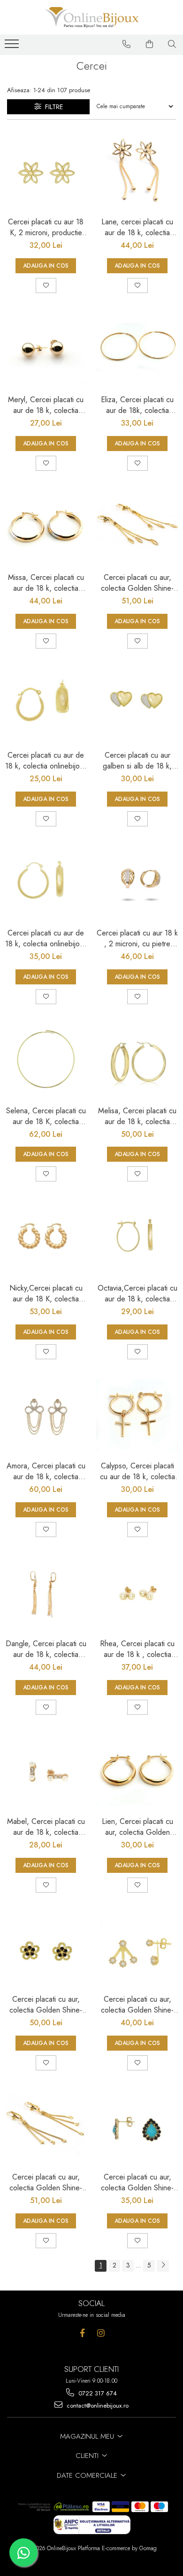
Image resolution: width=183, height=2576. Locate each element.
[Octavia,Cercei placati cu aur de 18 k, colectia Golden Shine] (137, 1237)
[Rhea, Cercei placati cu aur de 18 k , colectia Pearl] (137, 1592)
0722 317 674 (97, 2393)
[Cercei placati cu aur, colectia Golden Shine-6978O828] (137, 2126)
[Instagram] (101, 2333)
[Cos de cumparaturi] (150, 44)
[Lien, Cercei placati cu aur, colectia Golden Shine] (137, 1770)
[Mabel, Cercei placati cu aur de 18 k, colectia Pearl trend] (46, 1770)
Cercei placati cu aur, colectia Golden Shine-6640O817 (46, 2182)
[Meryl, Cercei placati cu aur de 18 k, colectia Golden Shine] (46, 348)
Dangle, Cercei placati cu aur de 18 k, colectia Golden (46, 1649)
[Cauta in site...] (172, 44)
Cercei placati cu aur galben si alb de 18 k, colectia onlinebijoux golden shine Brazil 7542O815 (137, 761)
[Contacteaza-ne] (127, 44)
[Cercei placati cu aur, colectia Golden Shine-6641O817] (137, 526)
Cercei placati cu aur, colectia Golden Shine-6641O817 (137, 583)
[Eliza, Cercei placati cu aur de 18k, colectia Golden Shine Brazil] (137, 348)
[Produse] (13, 47)
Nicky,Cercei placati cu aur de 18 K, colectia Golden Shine (46, 1293)
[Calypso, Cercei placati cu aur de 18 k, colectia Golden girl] (137, 1415)
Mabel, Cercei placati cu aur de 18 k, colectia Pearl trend (46, 1827)
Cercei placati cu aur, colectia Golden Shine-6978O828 (137, 2182)
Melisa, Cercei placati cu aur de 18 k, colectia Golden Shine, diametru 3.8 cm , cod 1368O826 (137, 1116)
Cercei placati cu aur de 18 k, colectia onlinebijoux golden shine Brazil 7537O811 (46, 761)
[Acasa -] (91, 17)
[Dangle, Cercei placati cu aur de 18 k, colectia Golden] (46, 1592)
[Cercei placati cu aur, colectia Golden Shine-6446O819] (46, 1948)
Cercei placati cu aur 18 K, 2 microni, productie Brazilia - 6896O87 (46, 227)
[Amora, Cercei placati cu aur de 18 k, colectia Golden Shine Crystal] (46, 1415)
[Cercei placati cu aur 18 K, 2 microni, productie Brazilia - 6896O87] (46, 170)
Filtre (52, 107)
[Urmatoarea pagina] (163, 2266)
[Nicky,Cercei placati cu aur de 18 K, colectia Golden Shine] (46, 1237)
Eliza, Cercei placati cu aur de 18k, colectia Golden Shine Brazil (137, 405)
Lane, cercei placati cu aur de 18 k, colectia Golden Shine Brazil (137, 227)
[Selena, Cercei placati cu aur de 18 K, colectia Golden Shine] (46, 1059)
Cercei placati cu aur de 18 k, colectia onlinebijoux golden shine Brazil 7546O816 (46, 938)
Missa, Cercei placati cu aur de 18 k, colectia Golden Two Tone (46, 583)
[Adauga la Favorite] (46, 285)
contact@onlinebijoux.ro (97, 2406)
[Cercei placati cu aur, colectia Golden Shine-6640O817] (46, 2126)
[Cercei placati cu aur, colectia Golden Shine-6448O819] (137, 1948)
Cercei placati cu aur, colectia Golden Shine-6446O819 (46, 2005)
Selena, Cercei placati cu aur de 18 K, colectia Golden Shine (46, 1116)
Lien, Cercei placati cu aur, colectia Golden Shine (137, 1827)
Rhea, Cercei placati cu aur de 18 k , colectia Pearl (137, 1649)
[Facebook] (82, 2333)
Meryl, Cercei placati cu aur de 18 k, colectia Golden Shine (46, 405)
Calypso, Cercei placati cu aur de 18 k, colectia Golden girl (137, 1471)
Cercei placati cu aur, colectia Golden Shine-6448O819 (137, 2005)
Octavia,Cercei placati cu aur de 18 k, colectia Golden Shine (137, 1293)
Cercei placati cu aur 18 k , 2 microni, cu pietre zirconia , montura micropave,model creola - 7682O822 (137, 938)
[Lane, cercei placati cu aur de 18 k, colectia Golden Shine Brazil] (137, 170)
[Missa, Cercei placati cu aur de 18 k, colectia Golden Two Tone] (46, 526)
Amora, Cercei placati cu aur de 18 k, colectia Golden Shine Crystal (46, 1471)
